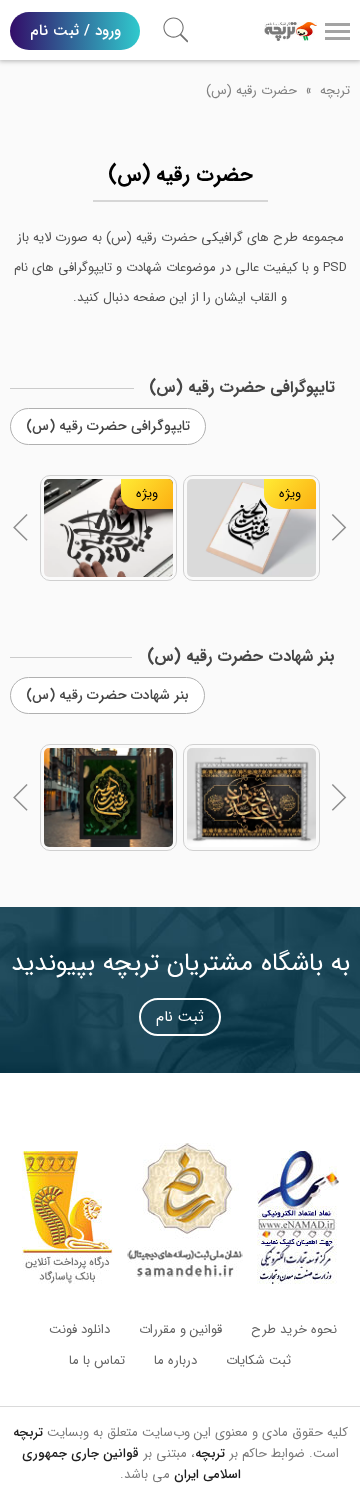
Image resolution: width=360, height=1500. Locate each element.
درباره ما (175, 1360)
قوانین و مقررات (180, 1329)
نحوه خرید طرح (294, 1329)
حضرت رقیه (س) (251, 90)
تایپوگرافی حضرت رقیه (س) (108, 426)
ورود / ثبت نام (75, 31)
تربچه (335, 90)
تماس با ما (97, 1360)
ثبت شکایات (258, 1360)
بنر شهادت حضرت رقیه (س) (107, 695)
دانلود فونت (79, 1329)
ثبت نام (180, 1017)
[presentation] (21, 528)
